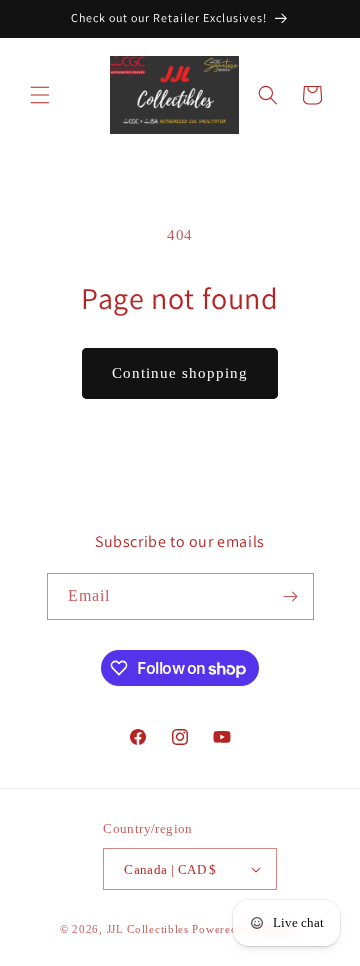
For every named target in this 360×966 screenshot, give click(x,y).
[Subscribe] (291, 596)
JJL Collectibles (148, 929)
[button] (40, 95)
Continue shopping (180, 373)
